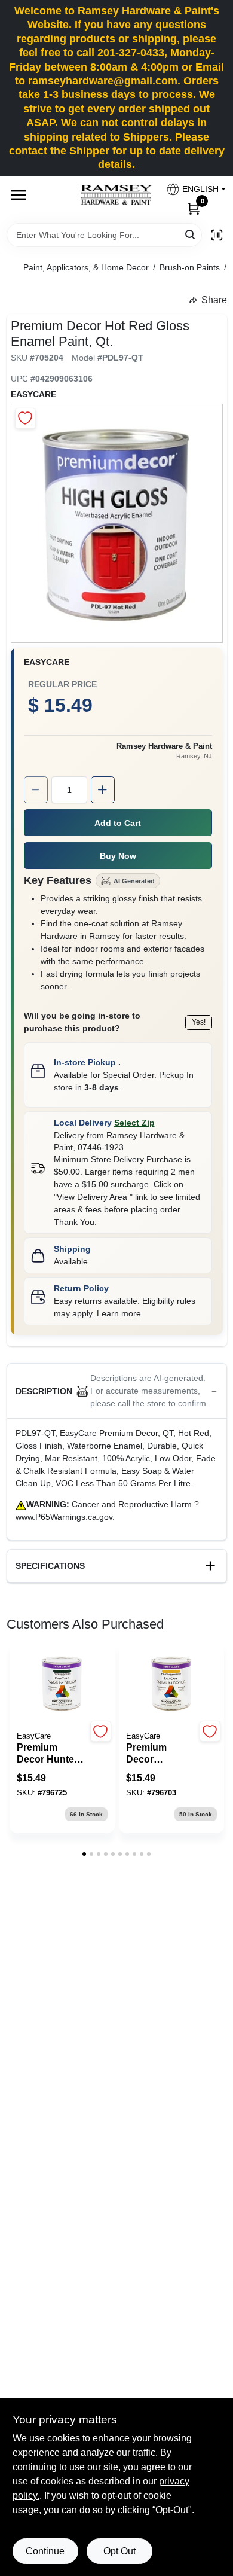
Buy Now (118, 856)
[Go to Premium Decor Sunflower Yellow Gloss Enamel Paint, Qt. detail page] (171, 1684)
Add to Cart (118, 823)
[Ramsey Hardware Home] (116, 195)
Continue (45, 2551)
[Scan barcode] (217, 235)
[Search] (191, 234)
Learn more (119, 1313)
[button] (191, 189)
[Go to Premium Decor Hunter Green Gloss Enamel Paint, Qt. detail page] (62, 1684)
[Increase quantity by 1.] (103, 790)
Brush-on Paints (190, 267)
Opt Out (119, 2551)
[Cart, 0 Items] (194, 208)
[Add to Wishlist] (25, 418)
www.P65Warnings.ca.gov (64, 1517)
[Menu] (19, 195)
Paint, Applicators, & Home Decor (86, 267)
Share (214, 300)
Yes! (199, 1022)
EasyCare (33, 394)
